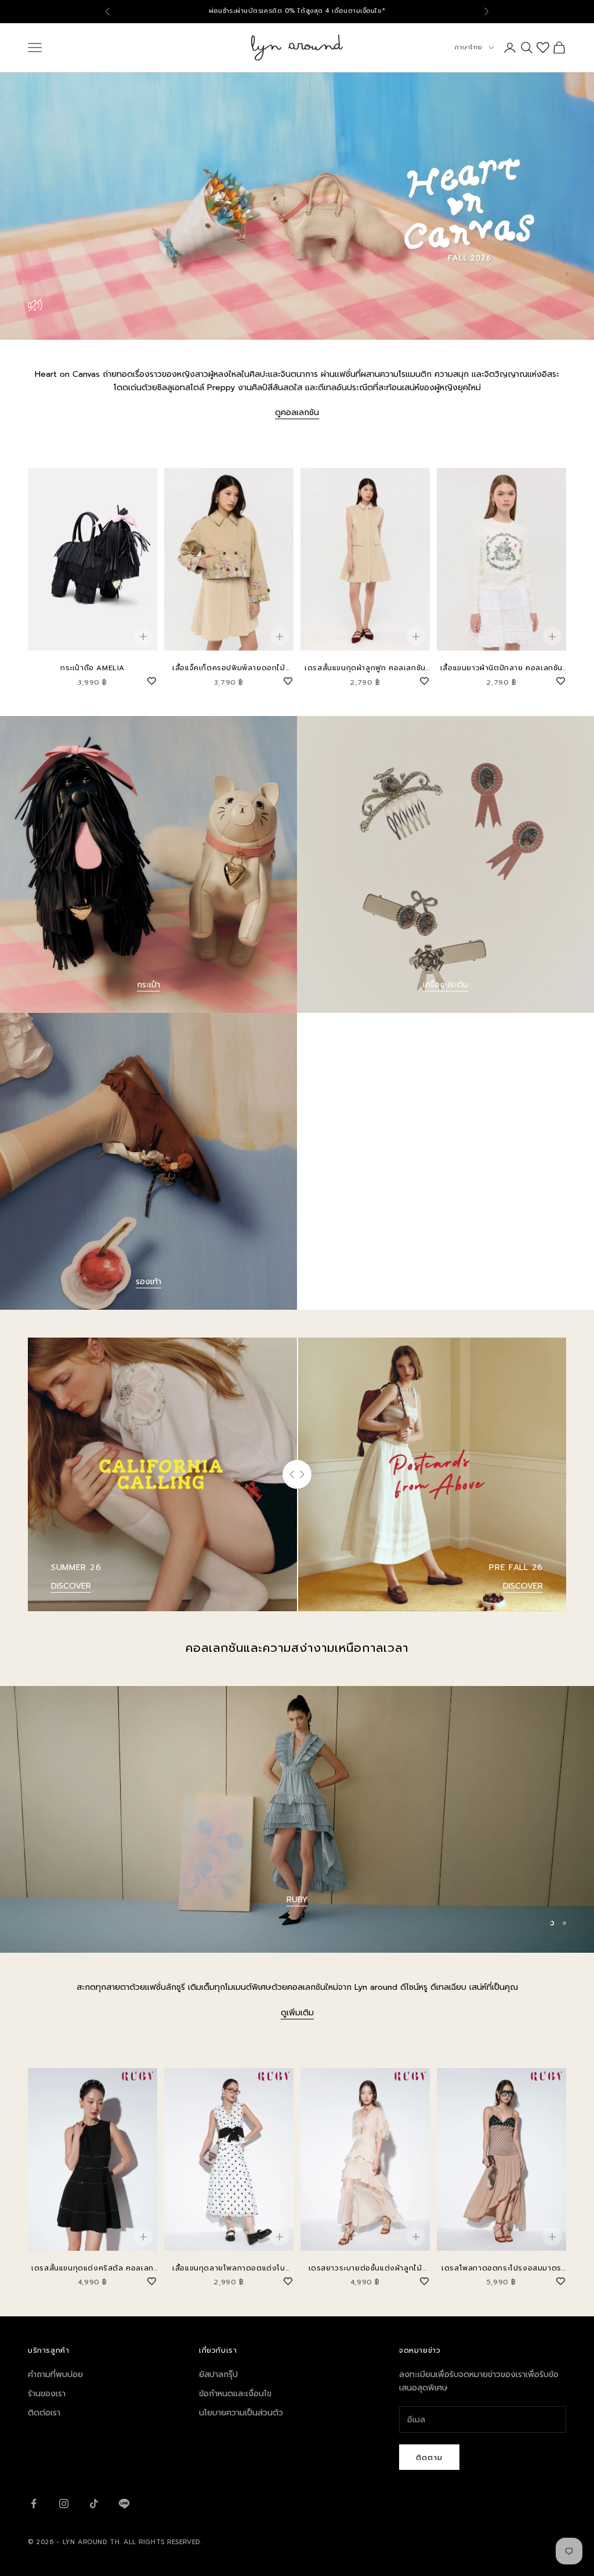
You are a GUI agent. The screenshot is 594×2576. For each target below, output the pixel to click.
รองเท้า (148, 1282)
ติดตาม (429, 2457)
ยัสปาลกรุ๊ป (218, 2375)
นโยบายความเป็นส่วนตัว (241, 2413)
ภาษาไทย (468, 47)
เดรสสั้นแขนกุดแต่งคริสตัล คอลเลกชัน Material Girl (93, 2268)
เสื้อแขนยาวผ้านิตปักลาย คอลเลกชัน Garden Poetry (501, 668)
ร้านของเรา (47, 2394)
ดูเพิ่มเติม (297, 2013)
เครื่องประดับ (445, 985)
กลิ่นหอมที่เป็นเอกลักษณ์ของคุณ (297, 1929)
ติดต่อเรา (44, 2413)
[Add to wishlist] (151, 680)
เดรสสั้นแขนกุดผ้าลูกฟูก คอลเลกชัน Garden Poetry (365, 668)
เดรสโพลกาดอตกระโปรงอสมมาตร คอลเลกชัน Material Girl (501, 2268)
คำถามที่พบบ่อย (55, 2375)
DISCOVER (71, 1586)
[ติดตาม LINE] (124, 2504)
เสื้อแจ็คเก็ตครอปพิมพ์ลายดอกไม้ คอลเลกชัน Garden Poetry (229, 668)
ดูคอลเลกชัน (297, 413)
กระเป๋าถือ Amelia (93, 668)
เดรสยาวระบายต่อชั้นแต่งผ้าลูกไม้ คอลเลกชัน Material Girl (365, 2268)
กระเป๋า (148, 985)
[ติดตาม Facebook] (34, 2504)
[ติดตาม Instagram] (64, 2504)
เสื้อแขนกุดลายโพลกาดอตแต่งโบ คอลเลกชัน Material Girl (229, 2268)
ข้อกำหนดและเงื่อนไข (235, 2394)
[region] (297, 1820)
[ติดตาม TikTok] (94, 2504)
